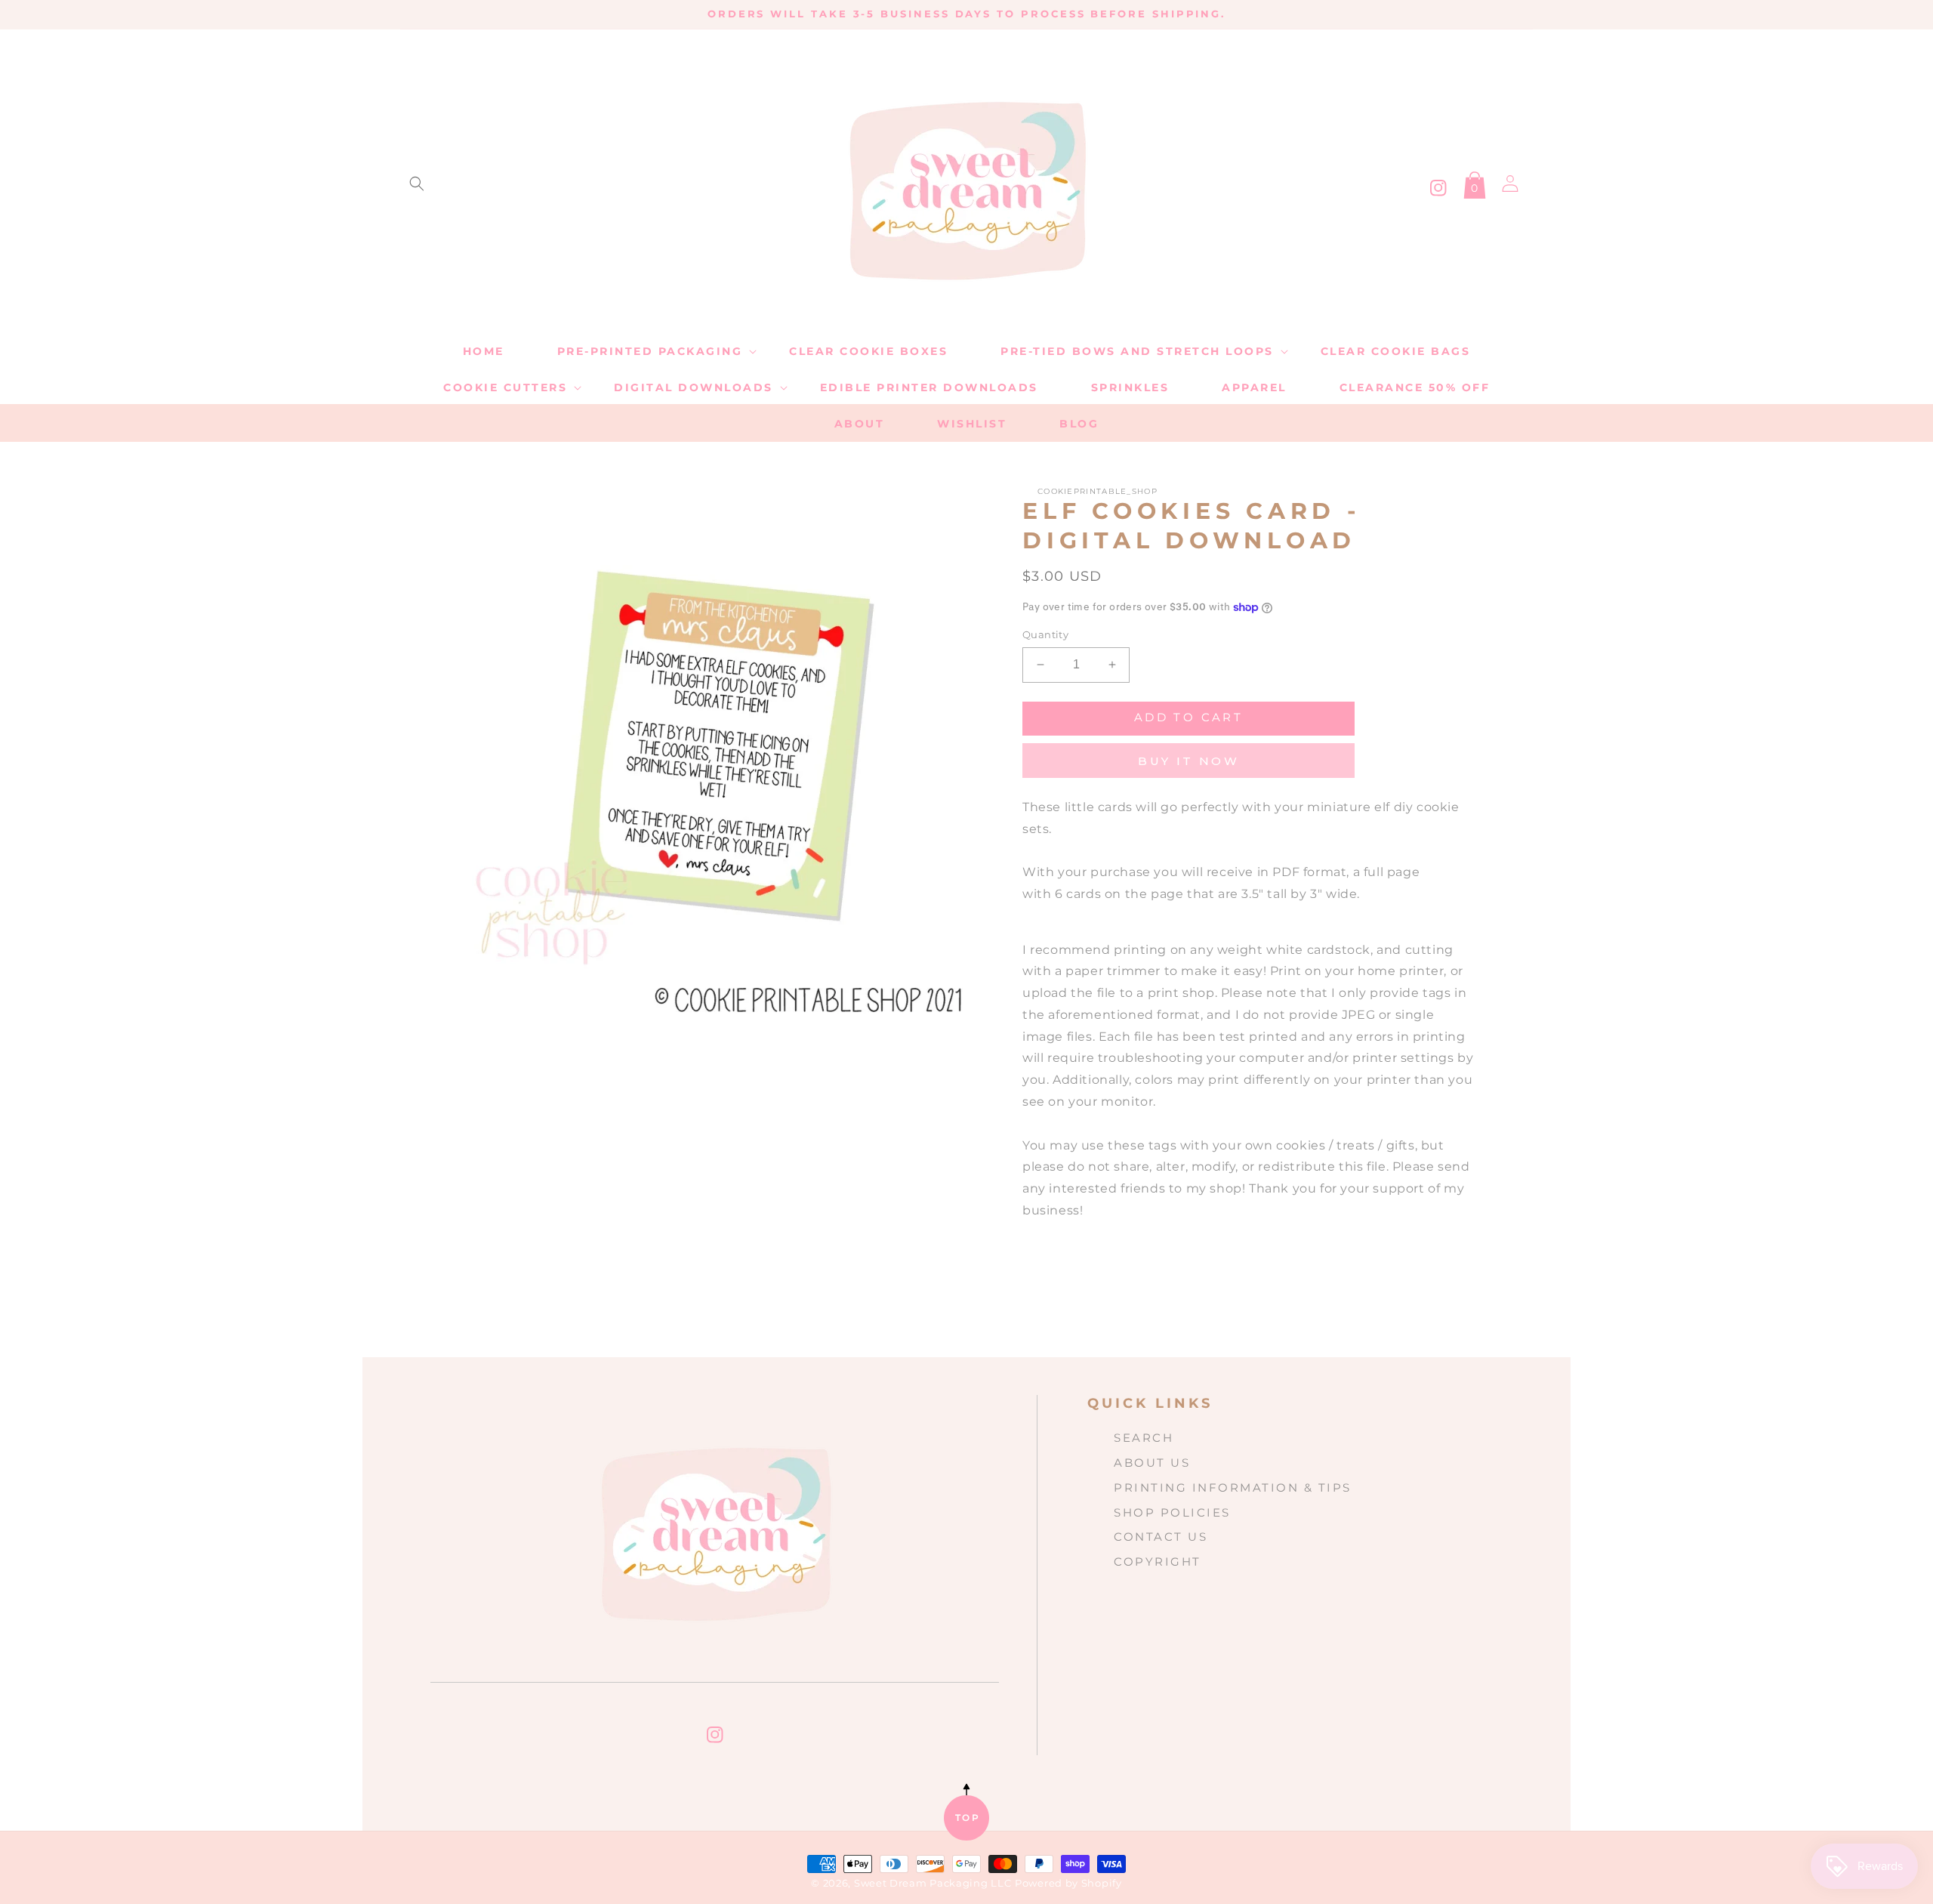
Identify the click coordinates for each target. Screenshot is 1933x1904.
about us (1152, 1463)
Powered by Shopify (1068, 1883)
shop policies (1172, 1512)
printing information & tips (1233, 1487)
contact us (1161, 1537)
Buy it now (1188, 761)
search (1144, 1438)
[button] (417, 184)
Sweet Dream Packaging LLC (933, 1883)
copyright (1158, 1561)
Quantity (1045, 634)
